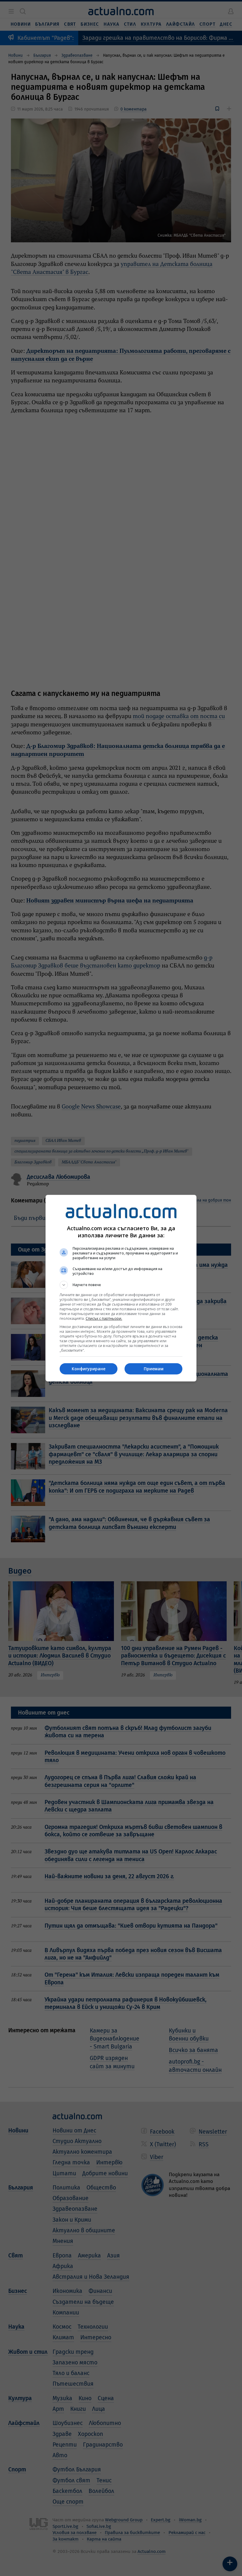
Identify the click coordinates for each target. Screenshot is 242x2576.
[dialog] (121, 1288)
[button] (121, 1285)
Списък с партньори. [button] (104, 1318)
